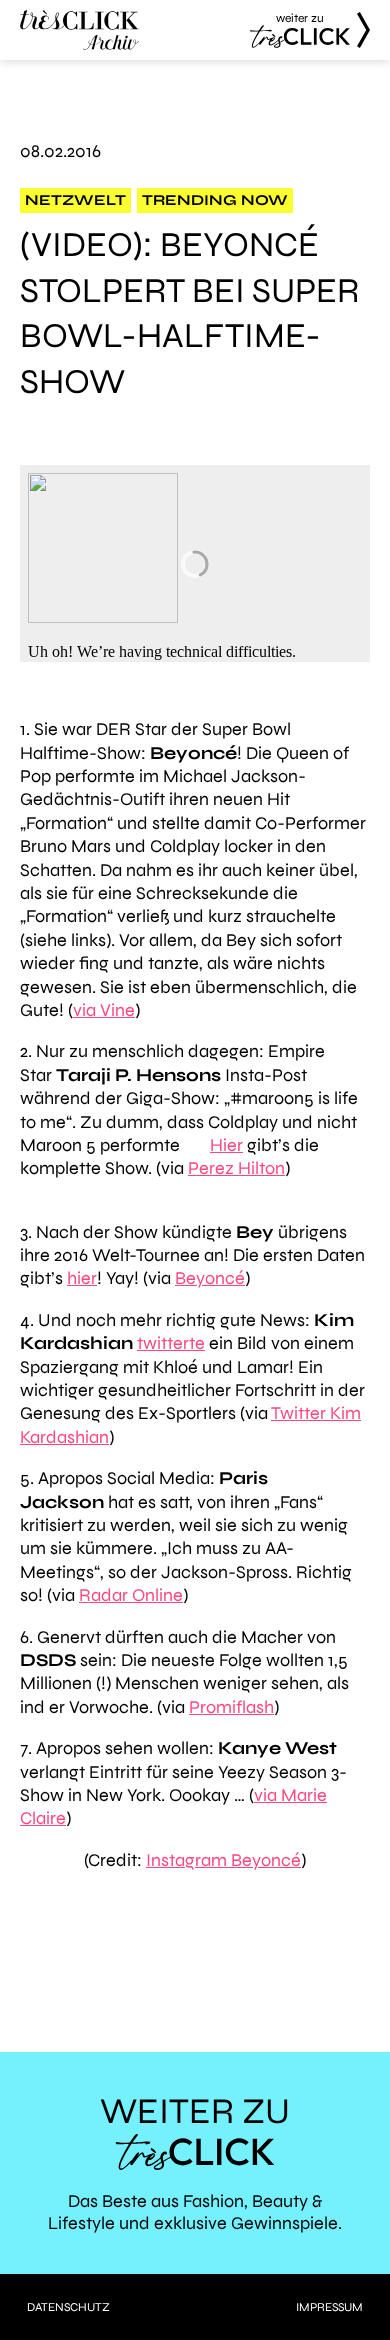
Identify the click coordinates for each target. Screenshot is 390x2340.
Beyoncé (210, 1278)
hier (82, 1278)
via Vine (104, 1010)
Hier (226, 1145)
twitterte (171, 1343)
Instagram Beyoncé (223, 1860)
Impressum (329, 2307)
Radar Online (131, 1595)
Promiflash (231, 1707)
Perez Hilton (236, 1168)
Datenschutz (68, 2307)
